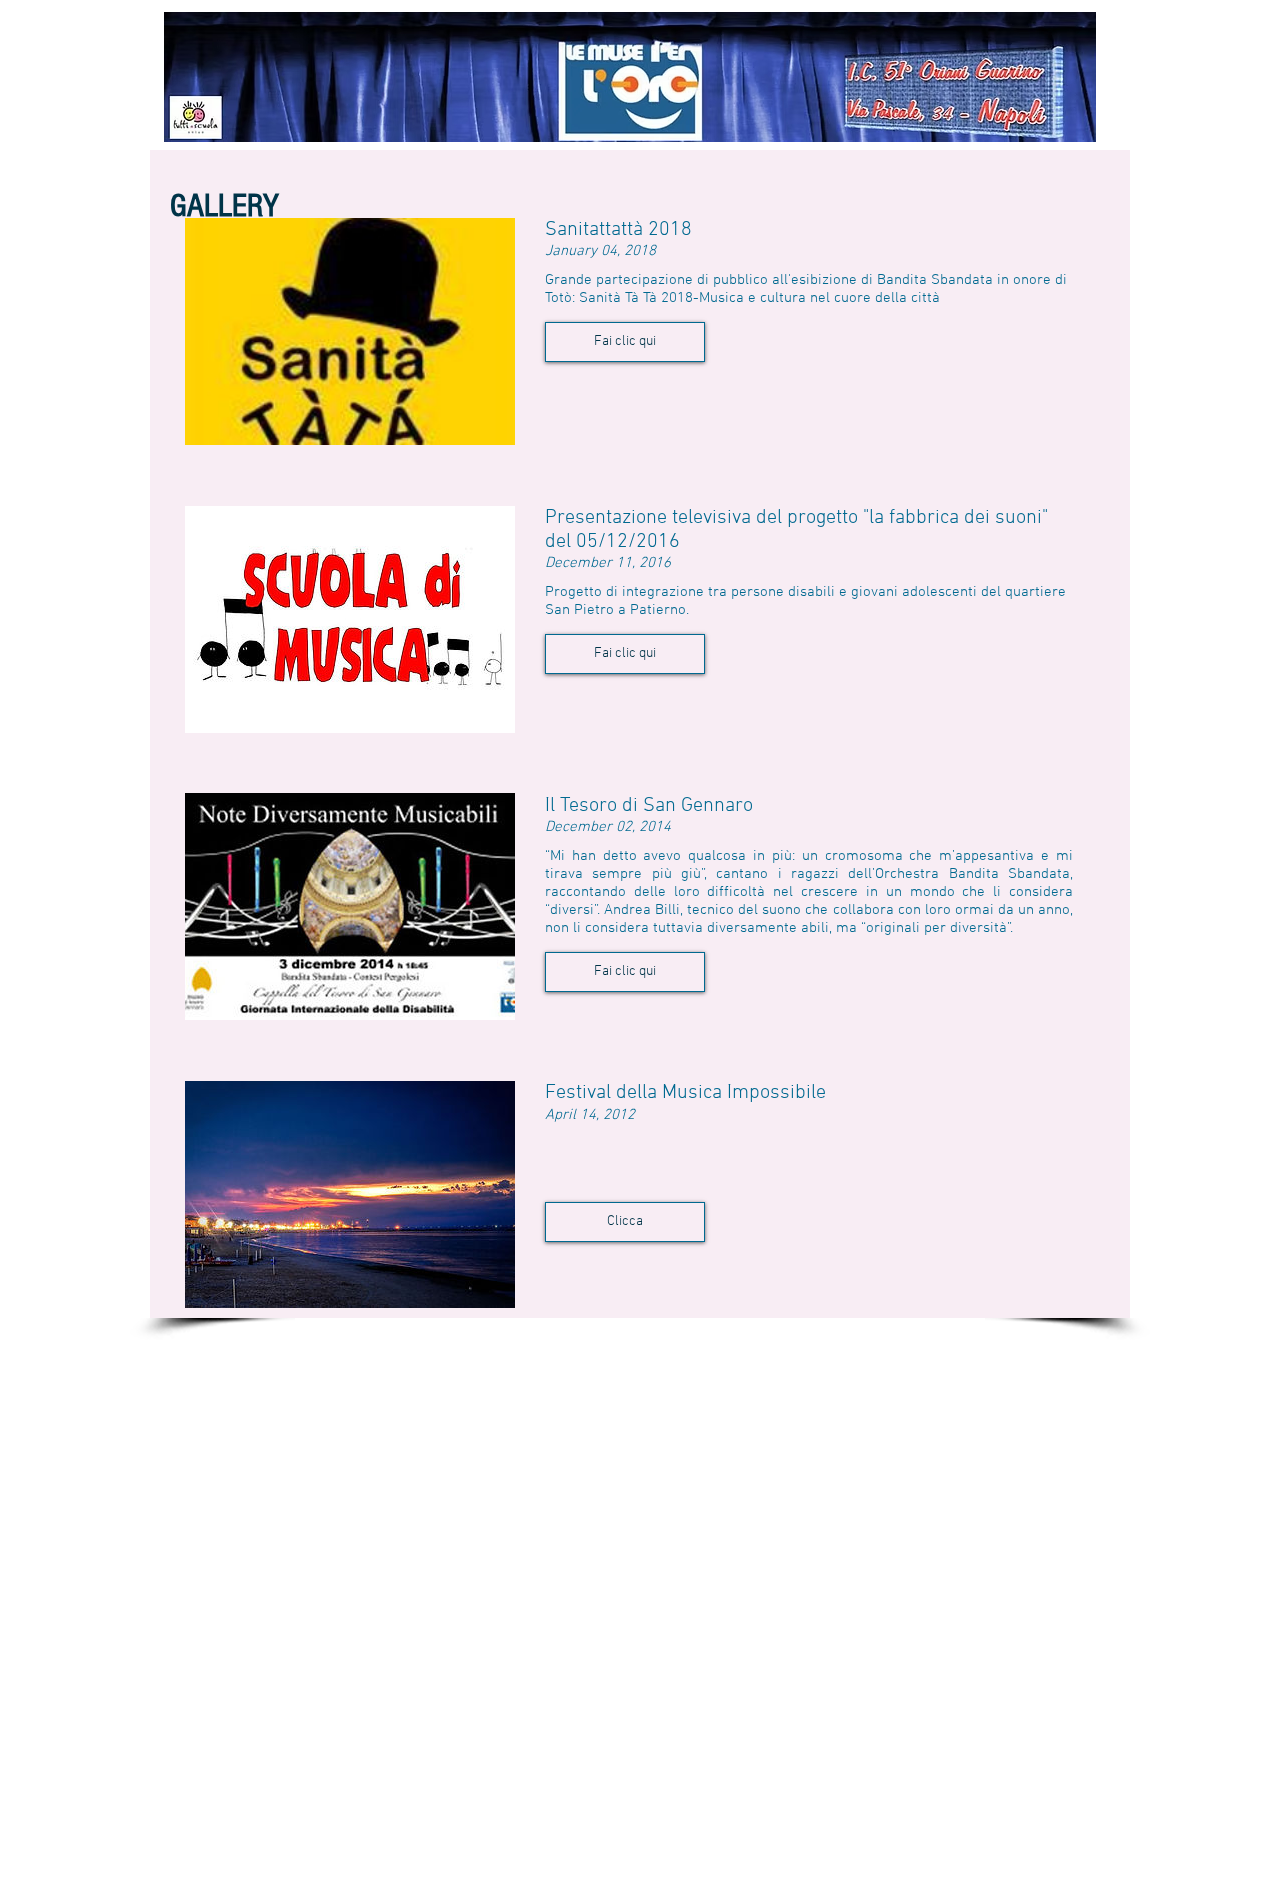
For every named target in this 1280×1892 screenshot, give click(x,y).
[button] (625, 342)
